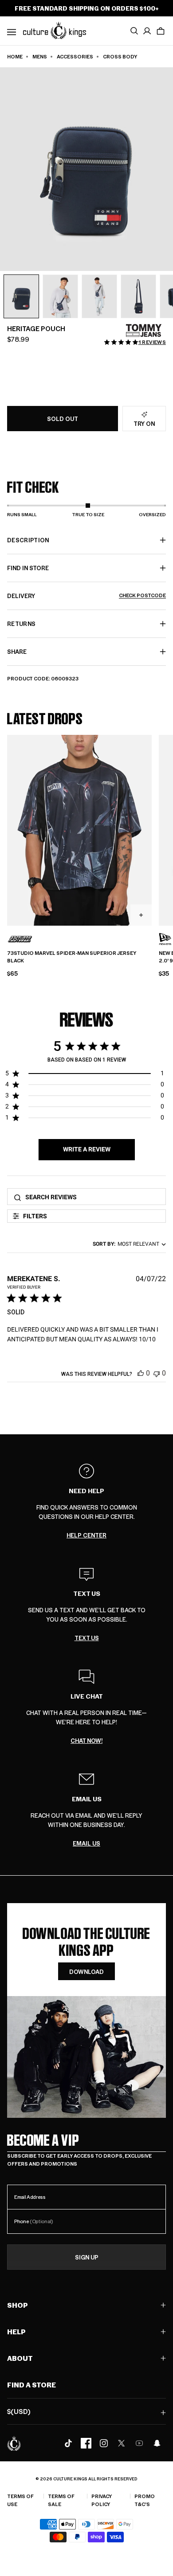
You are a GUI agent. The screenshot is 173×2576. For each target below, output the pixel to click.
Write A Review (87, 1149)
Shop (18, 2305)
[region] (85, 1075)
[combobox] (128, 1244)
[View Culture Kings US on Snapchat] (157, 2443)
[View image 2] (60, 297)
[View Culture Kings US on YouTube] (139, 2443)
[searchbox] (93, 1197)
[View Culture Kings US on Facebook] (86, 2443)
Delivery (86, 596)
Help (16, 2331)
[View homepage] (55, 30)
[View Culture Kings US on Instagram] (104, 2443)
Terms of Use (20, 2500)
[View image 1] (21, 297)
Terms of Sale (61, 2500)
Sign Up (87, 2257)
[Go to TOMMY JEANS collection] (144, 330)
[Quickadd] (141, 915)
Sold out (63, 419)
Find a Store (31, 2385)
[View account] (147, 31)
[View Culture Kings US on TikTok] (68, 2443)
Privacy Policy (102, 2500)
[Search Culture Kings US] (134, 31)
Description (28, 540)
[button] (161, 31)
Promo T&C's (145, 2500)
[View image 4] (138, 297)
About (20, 2358)
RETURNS (21, 624)
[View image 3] (99, 297)
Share (17, 651)
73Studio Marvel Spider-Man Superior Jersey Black (72, 957)
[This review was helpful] (141, 1373)
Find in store (28, 568)
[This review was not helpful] (157, 1373)
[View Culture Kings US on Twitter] (122, 2443)
